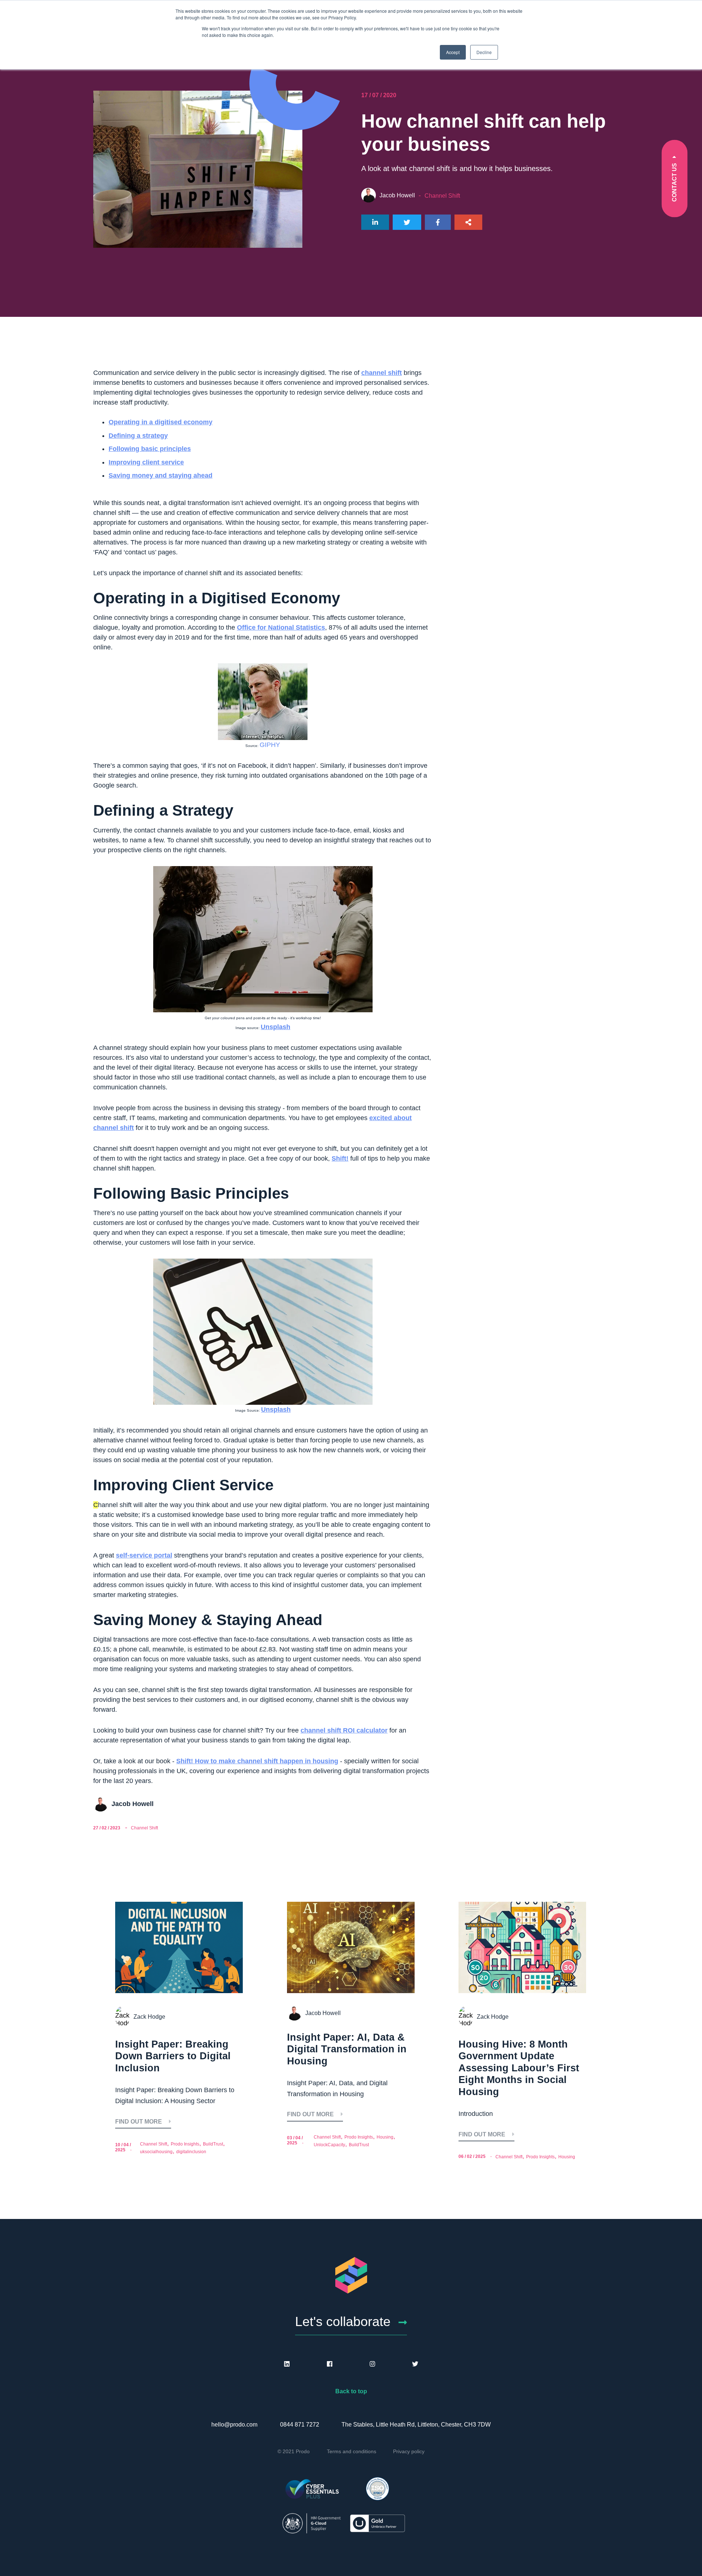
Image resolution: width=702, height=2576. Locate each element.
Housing (385, 2137)
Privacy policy (409, 2451)
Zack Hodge (149, 2017)
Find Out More (139, 2122)
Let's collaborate (343, 2321)
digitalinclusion (191, 2152)
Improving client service (146, 462)
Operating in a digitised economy (161, 422)
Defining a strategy (138, 436)
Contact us (674, 182)
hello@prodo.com (234, 2425)
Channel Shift (442, 196)
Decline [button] (484, 52)
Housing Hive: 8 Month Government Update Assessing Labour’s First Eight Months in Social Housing (519, 2068)
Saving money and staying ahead (161, 475)
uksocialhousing (156, 2152)
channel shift (382, 373)
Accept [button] (453, 52)
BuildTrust (213, 2144)
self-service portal (144, 1555)
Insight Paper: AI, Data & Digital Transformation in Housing (347, 2049)
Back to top (351, 2391)
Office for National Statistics (281, 627)
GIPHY (270, 745)
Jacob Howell (397, 195)
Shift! (340, 1158)
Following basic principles (150, 449)
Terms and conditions (352, 2451)
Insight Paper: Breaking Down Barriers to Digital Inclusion (173, 2056)
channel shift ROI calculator (344, 1730)
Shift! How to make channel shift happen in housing (257, 1761)
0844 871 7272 (300, 2425)
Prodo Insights (185, 2144)
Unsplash (275, 1027)
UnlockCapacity (329, 2145)
